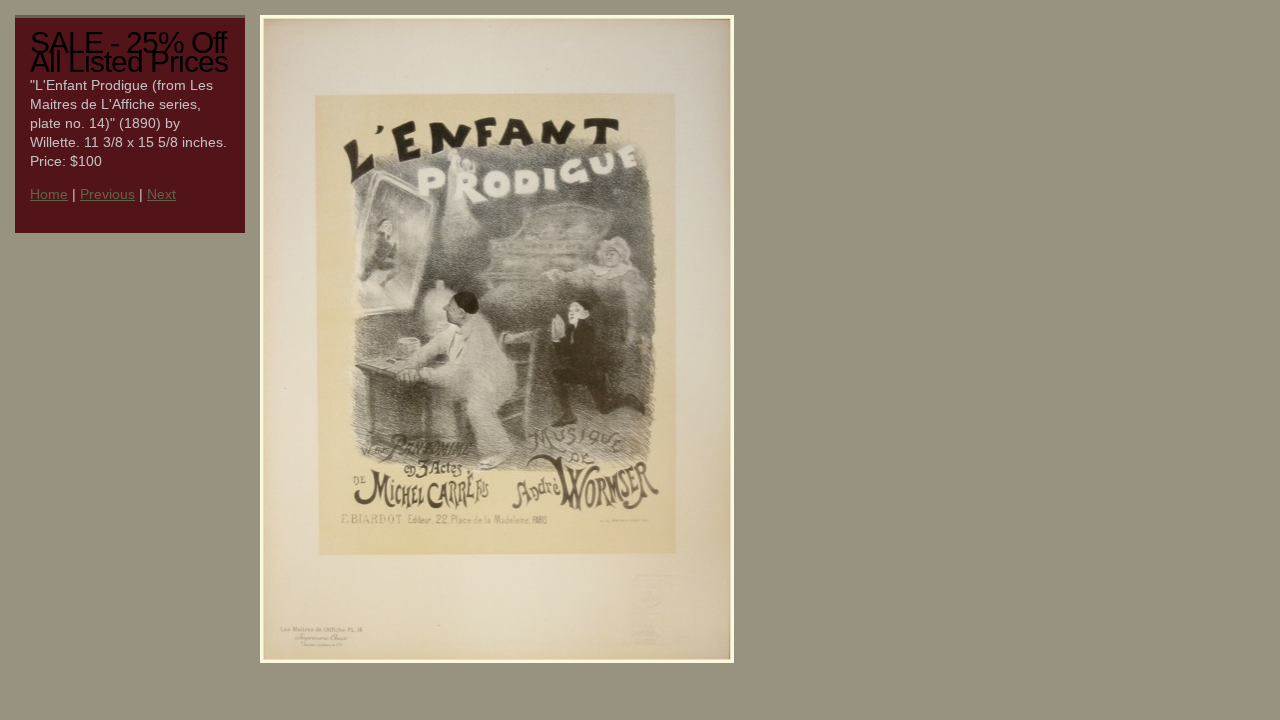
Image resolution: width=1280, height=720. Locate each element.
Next (161, 194)
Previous (107, 194)
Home (49, 194)
